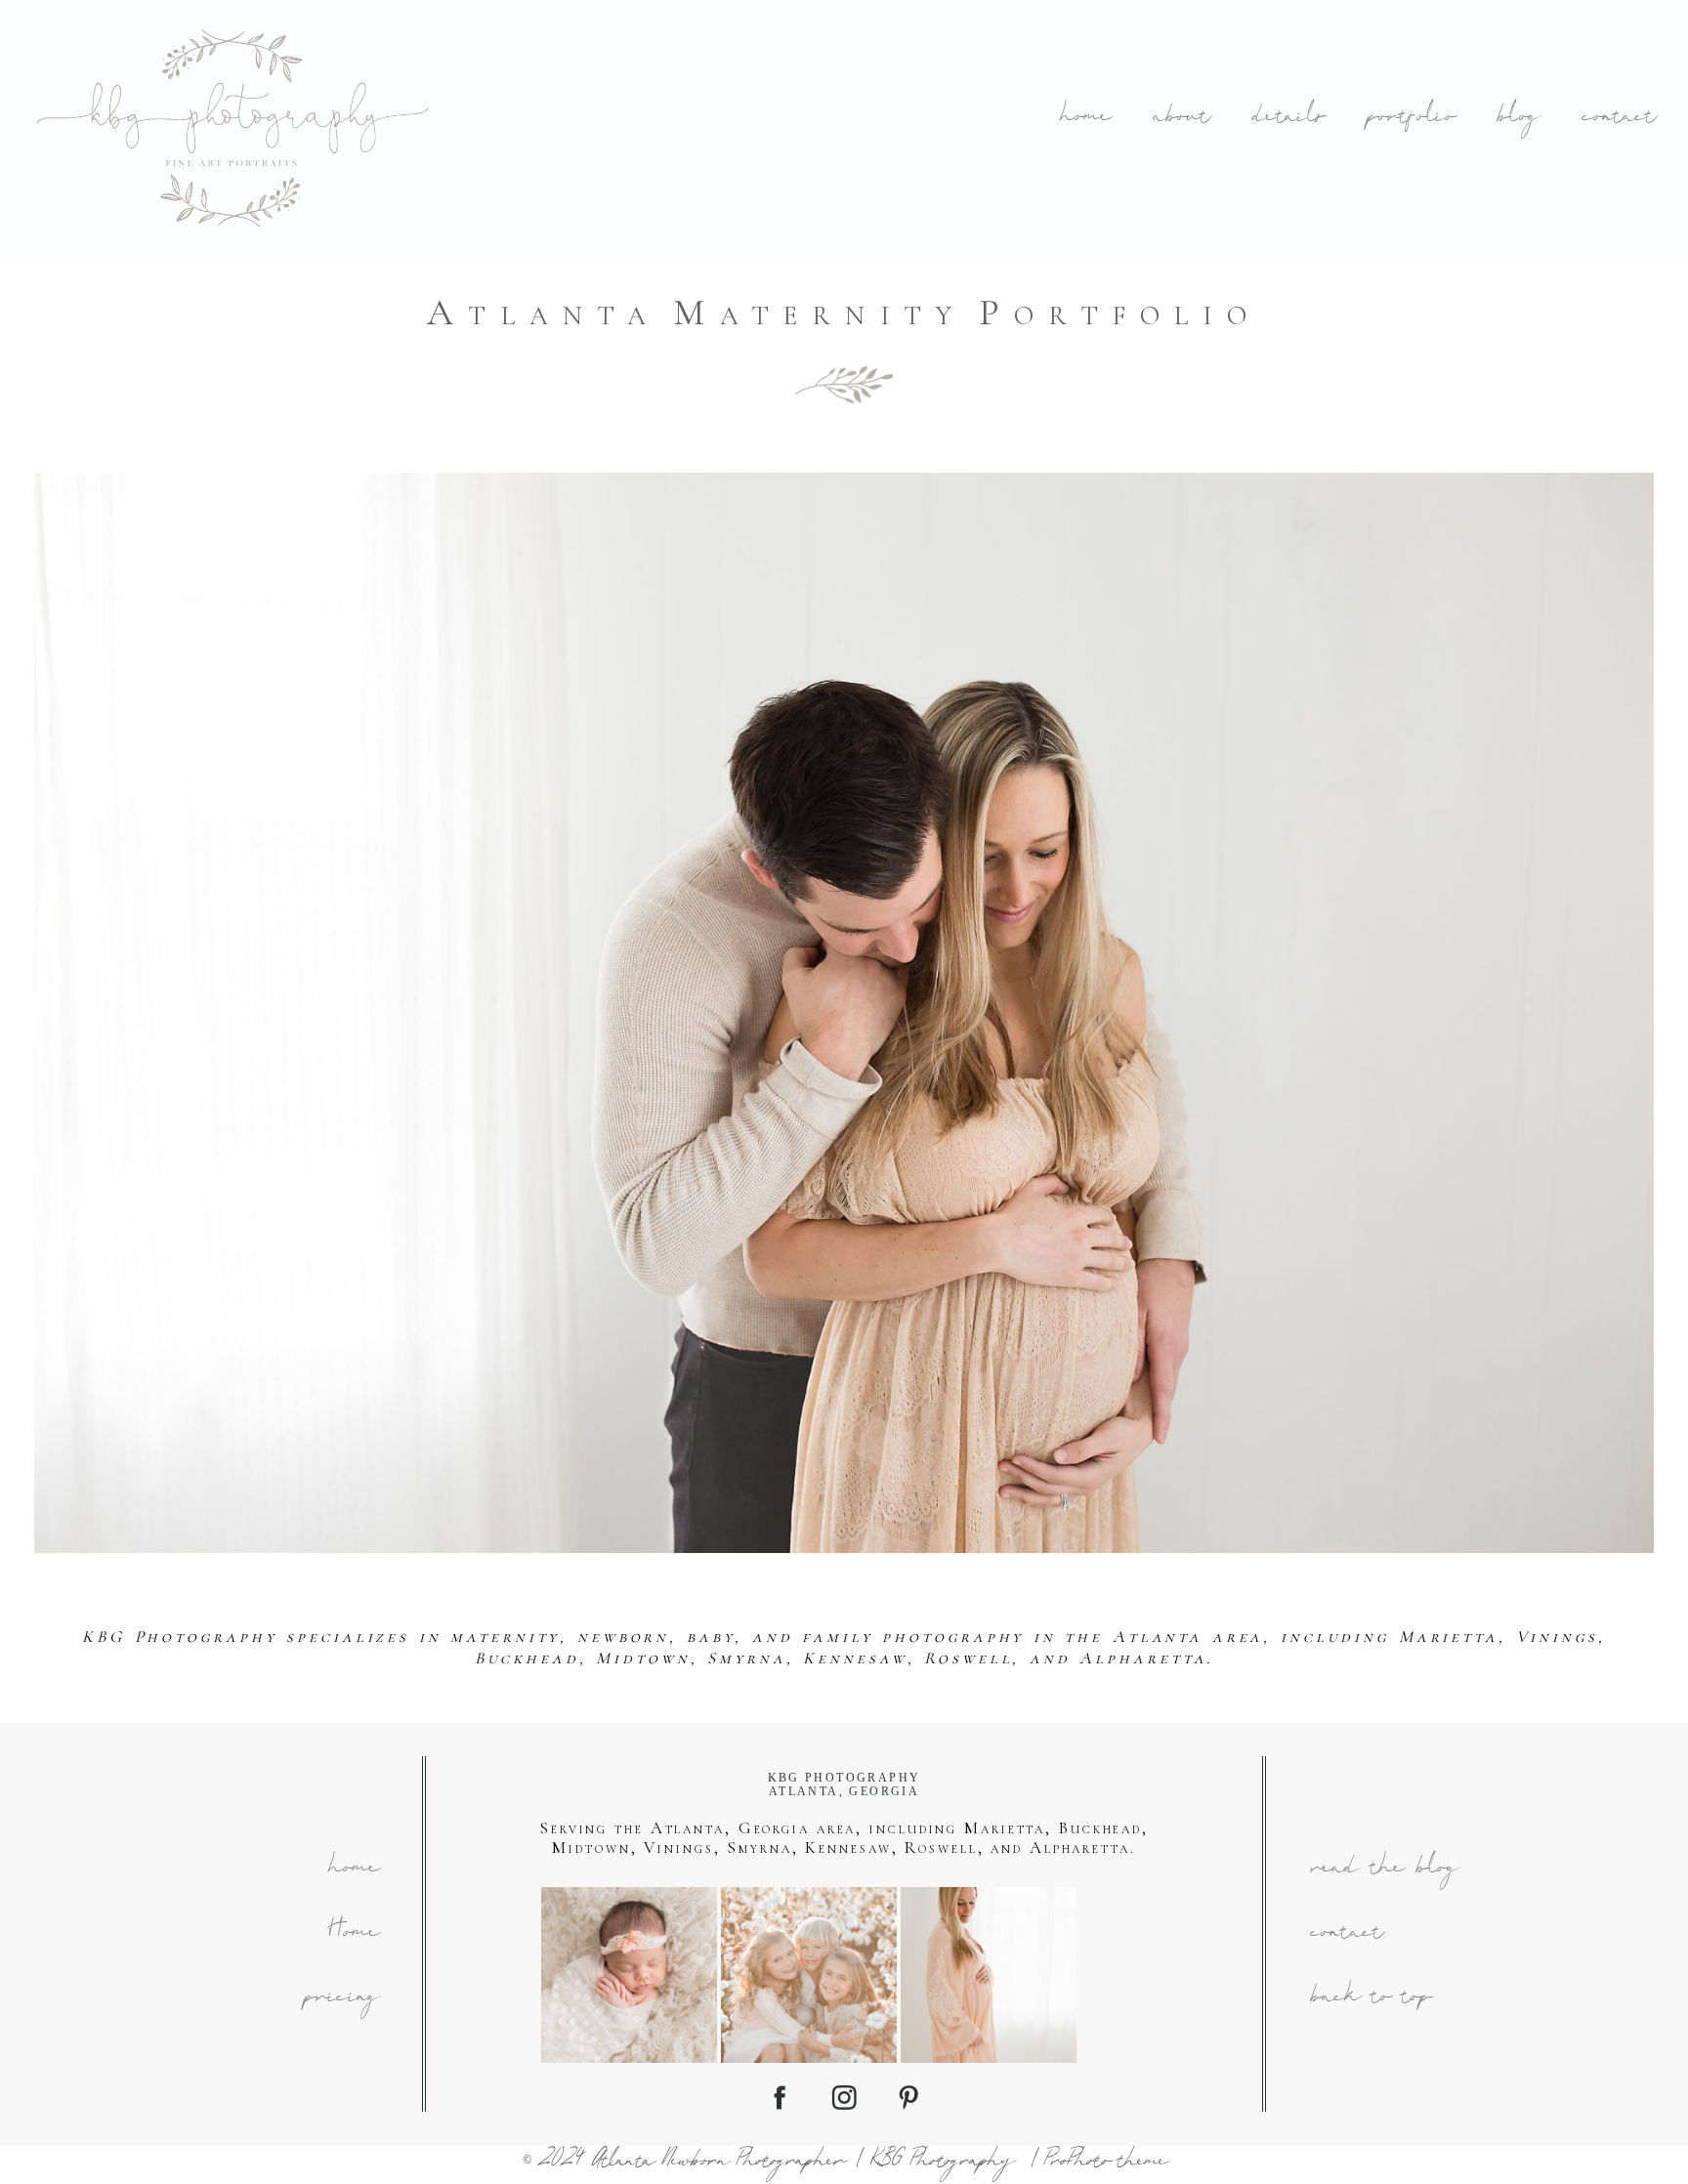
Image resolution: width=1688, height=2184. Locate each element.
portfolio (1410, 118)
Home (353, 1933)
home (1084, 118)
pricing (341, 1998)
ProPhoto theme (1104, 2163)
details (1287, 118)
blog (1518, 118)
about (1181, 118)
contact (1618, 118)
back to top (1371, 1998)
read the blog (1384, 1869)
